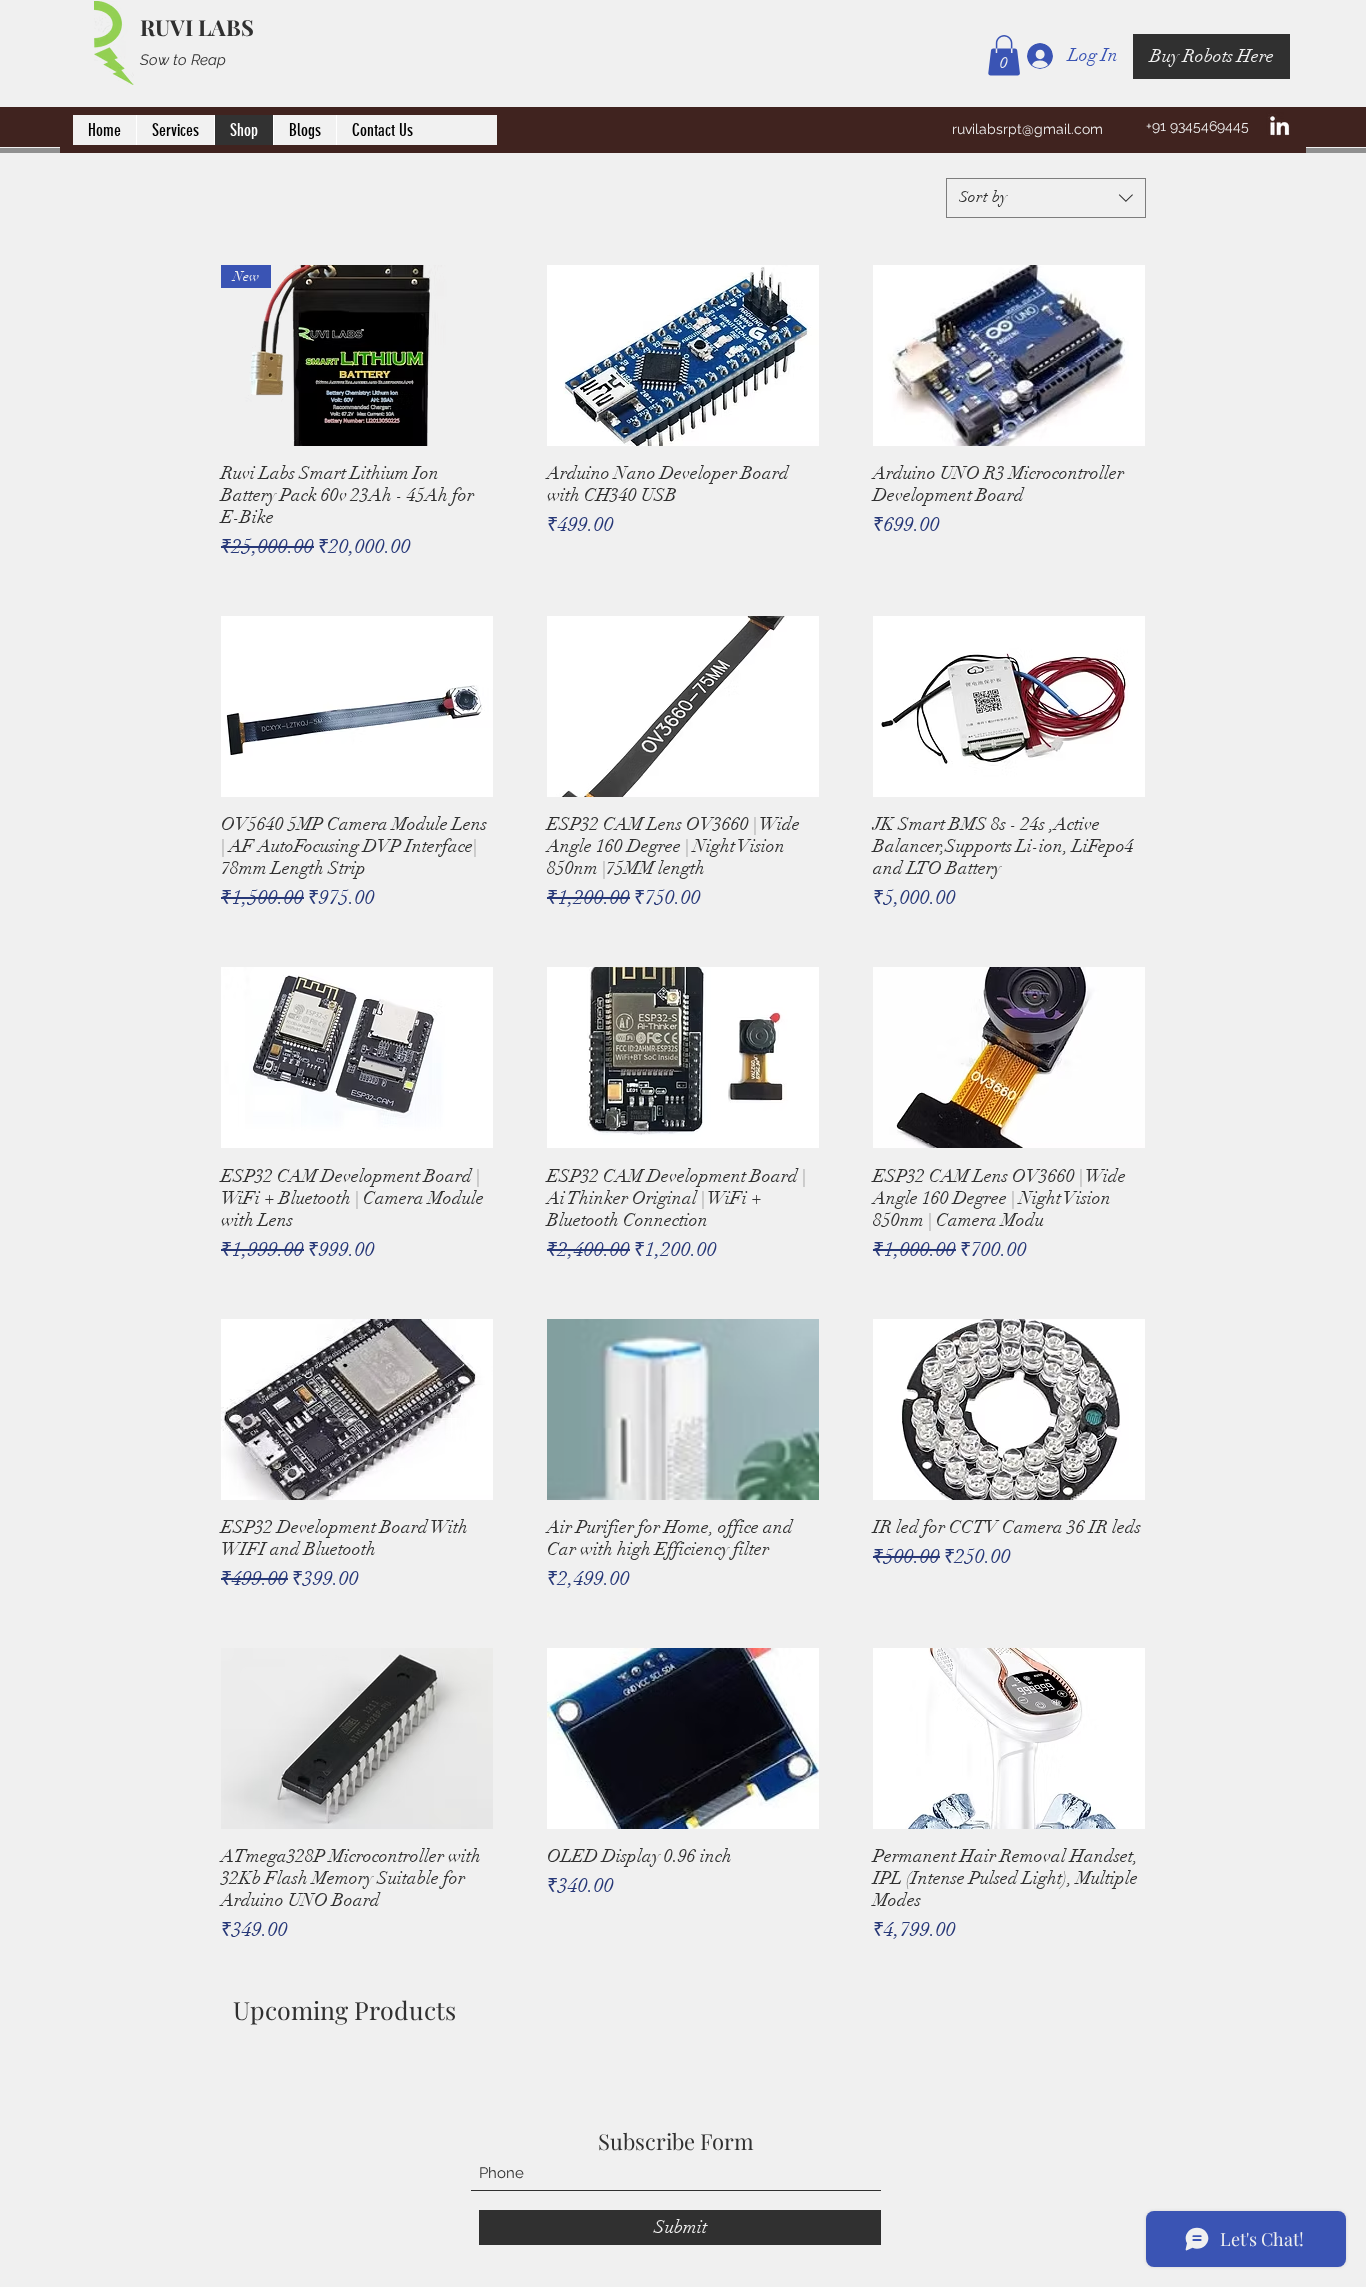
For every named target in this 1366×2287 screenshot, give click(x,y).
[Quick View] (683, 355)
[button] (1004, 55)
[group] (683, 2075)
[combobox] (1046, 198)
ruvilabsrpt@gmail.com (1027, 129)
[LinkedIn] (1279, 125)
